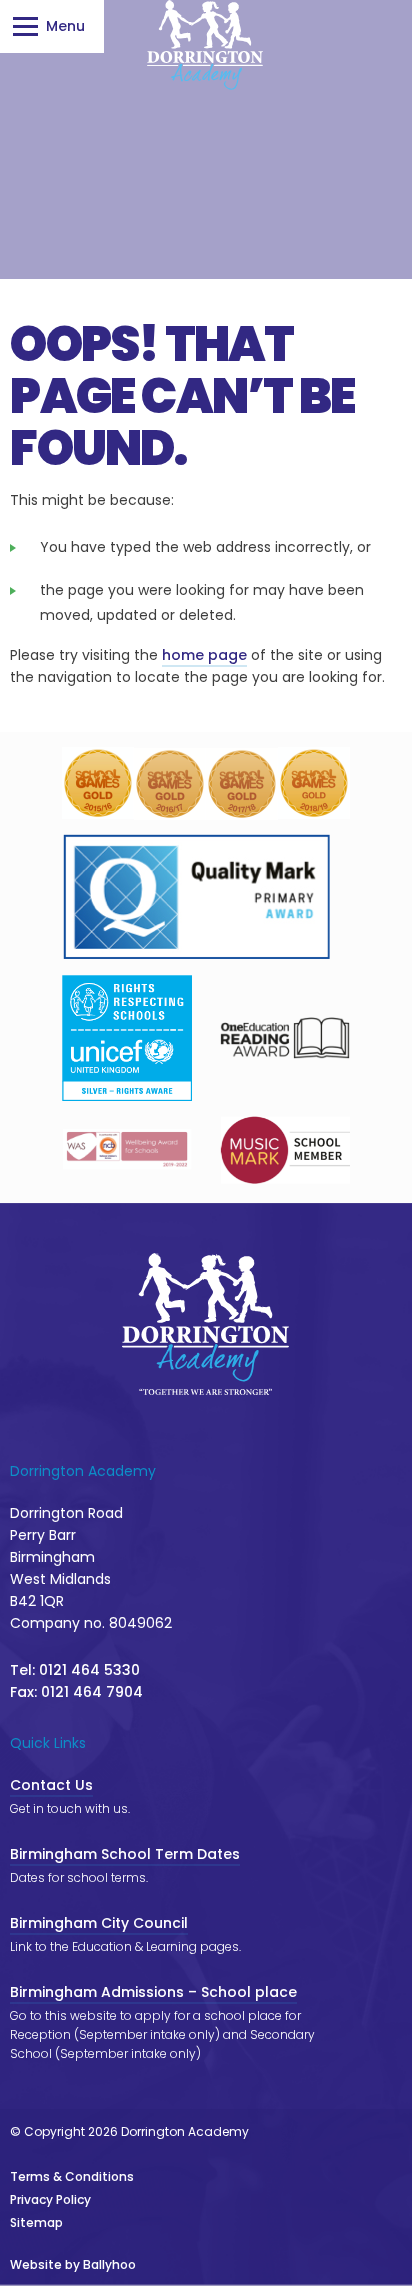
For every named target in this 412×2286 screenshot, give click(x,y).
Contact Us (51, 1785)
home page (204, 655)
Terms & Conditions (72, 2176)
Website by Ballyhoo (73, 2264)
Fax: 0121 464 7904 (76, 1692)
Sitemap (36, 2222)
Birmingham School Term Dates (125, 1854)
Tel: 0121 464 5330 (75, 1670)
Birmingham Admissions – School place (153, 1992)
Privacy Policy (50, 2199)
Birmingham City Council (99, 1923)
